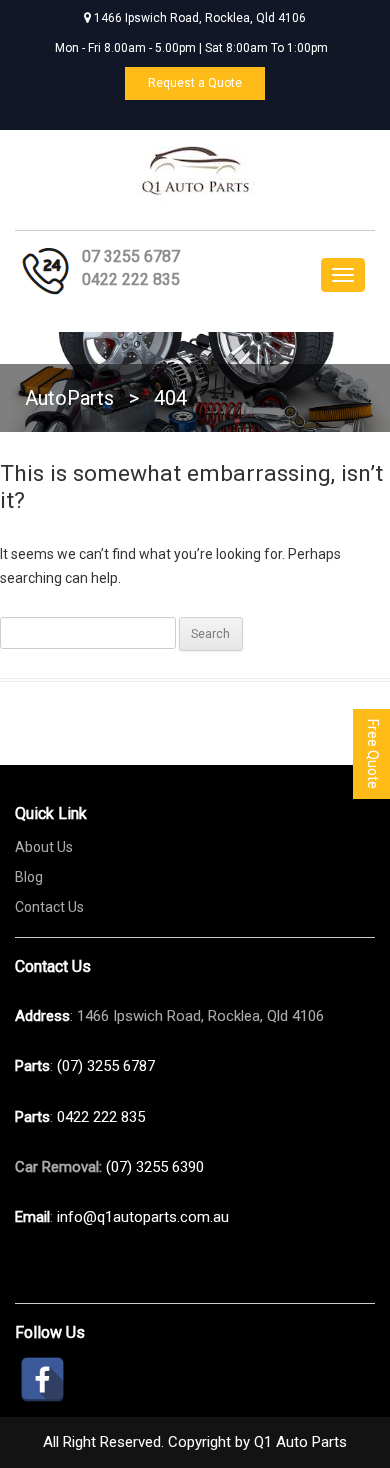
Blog (29, 877)
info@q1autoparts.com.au (143, 1217)
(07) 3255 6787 (106, 1066)
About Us (44, 847)
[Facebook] (42, 1379)
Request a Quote (195, 83)
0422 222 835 (131, 279)
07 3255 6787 (131, 256)
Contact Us (49, 907)
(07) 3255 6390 (155, 1167)
